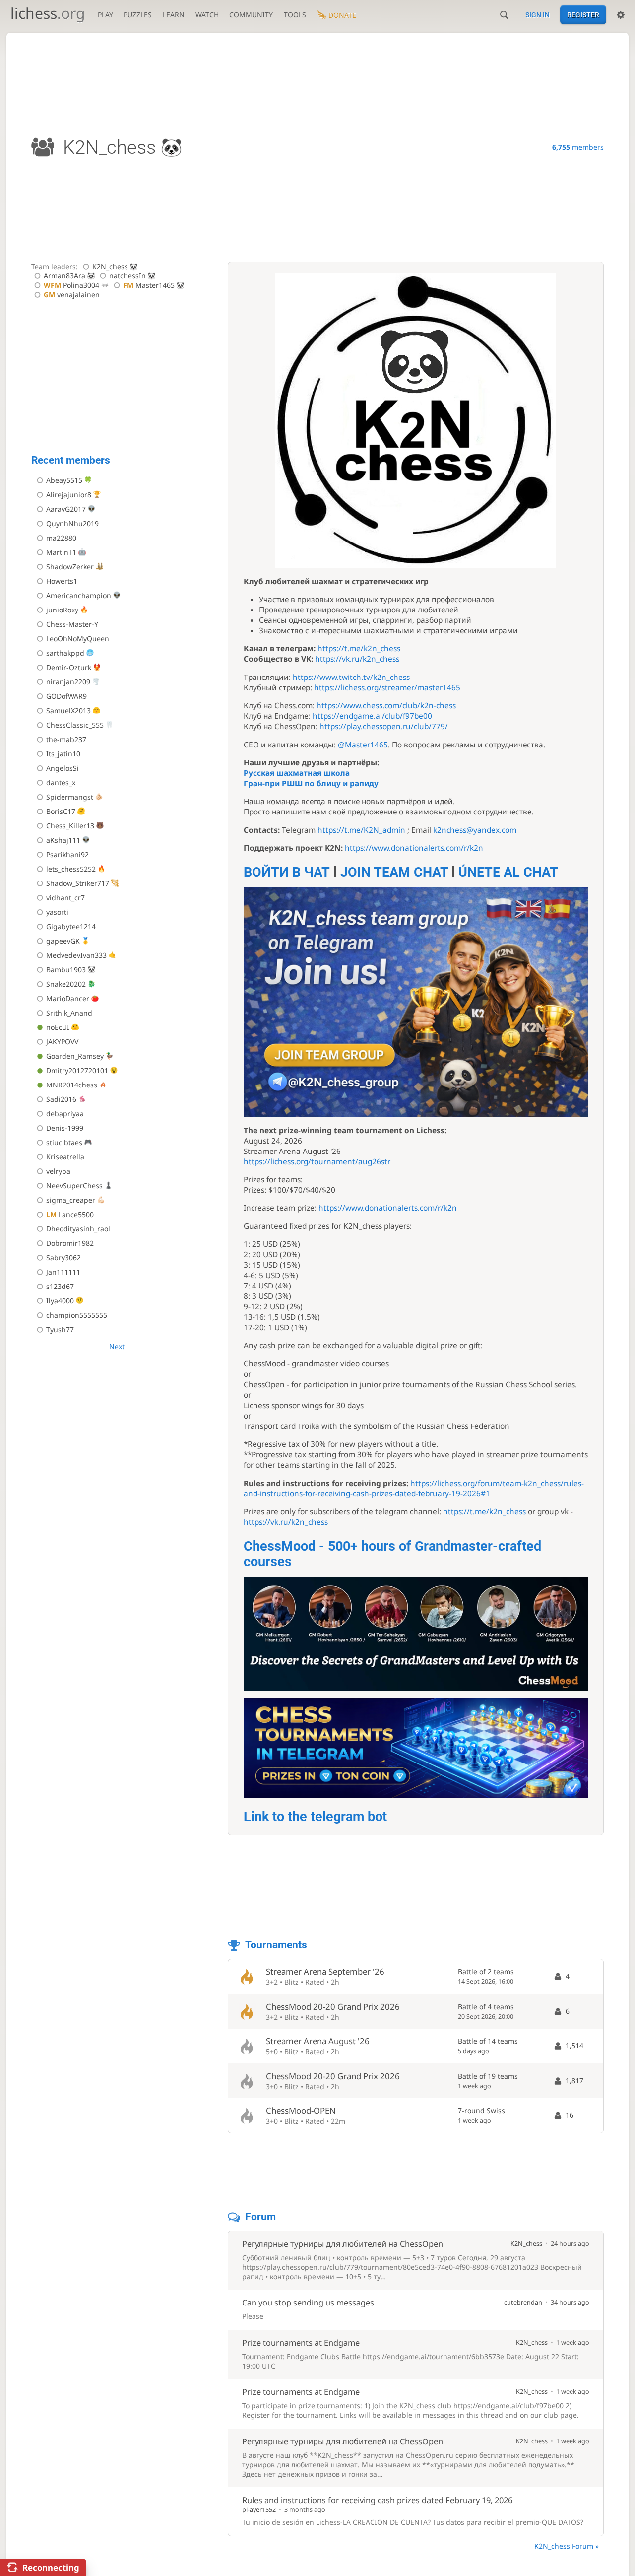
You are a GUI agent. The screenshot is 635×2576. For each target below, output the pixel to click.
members (578, 147)
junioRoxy (62, 610)
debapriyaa (65, 1114)
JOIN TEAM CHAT (394, 872)
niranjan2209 (68, 682)
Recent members (71, 460)
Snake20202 (66, 984)
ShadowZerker (70, 567)
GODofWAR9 (66, 696)
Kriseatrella (65, 1157)
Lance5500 (70, 1214)
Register (583, 15)
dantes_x (61, 782)
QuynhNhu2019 (72, 523)
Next (117, 1346)
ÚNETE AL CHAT (508, 872)
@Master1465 (363, 745)
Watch (207, 15)
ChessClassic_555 (75, 725)
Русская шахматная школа (297, 773)
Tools (295, 15)
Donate (342, 15)
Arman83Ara (64, 276)
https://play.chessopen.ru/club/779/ (384, 726)
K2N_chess (110, 266)
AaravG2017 (66, 509)
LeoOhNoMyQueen (78, 639)
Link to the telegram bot (315, 1817)
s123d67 (60, 1286)
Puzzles (138, 15)
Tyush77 (60, 1329)
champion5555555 (77, 1315)
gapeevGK (63, 941)
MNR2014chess (72, 1085)
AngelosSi (63, 768)
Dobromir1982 (70, 1243)
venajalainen (72, 295)
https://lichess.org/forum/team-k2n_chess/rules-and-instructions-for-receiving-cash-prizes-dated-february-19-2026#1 (414, 1489)
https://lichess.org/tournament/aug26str (317, 1162)
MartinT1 (61, 552)
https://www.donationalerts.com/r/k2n (414, 848)
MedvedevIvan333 (76, 955)
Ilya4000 (60, 1301)
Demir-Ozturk (69, 667)
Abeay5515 (64, 480)
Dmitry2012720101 (77, 1070)
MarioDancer (68, 998)
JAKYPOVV (62, 1042)
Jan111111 (63, 1272)
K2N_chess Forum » (567, 2546)
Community (251, 15)
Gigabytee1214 (71, 926)
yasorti (57, 912)
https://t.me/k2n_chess (359, 648)
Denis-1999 (65, 1128)
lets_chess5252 (71, 869)
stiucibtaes (64, 1142)
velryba (58, 1171)
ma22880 (61, 538)
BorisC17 (61, 811)
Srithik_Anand (69, 1013)
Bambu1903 (66, 970)
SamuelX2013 (68, 711)
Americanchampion (79, 595)
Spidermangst (70, 797)
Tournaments (276, 1945)
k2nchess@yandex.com (475, 830)
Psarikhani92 (67, 854)
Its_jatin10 (63, 754)
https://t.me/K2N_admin (361, 830)
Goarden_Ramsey (75, 1056)
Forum (260, 2217)
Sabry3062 (63, 1257)
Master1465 (149, 285)
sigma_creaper (71, 1200)
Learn (174, 15)
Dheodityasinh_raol (78, 1229)
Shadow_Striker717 (78, 883)
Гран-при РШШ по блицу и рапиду (311, 783)
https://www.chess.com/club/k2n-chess (386, 706)
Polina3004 (71, 285)
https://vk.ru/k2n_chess (357, 659)
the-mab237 (66, 739)
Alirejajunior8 (69, 495)
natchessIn (127, 276)
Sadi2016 (61, 1099)
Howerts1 (62, 581)
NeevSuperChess (74, 1186)
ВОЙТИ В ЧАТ (287, 872)
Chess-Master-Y (72, 624)
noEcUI (58, 1027)
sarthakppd (65, 653)
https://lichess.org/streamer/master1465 (387, 688)
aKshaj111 (63, 840)
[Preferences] (621, 15)
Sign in (538, 15)
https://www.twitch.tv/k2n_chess (351, 677)
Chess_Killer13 (70, 826)
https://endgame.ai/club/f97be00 (372, 716)
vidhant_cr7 (65, 898)
